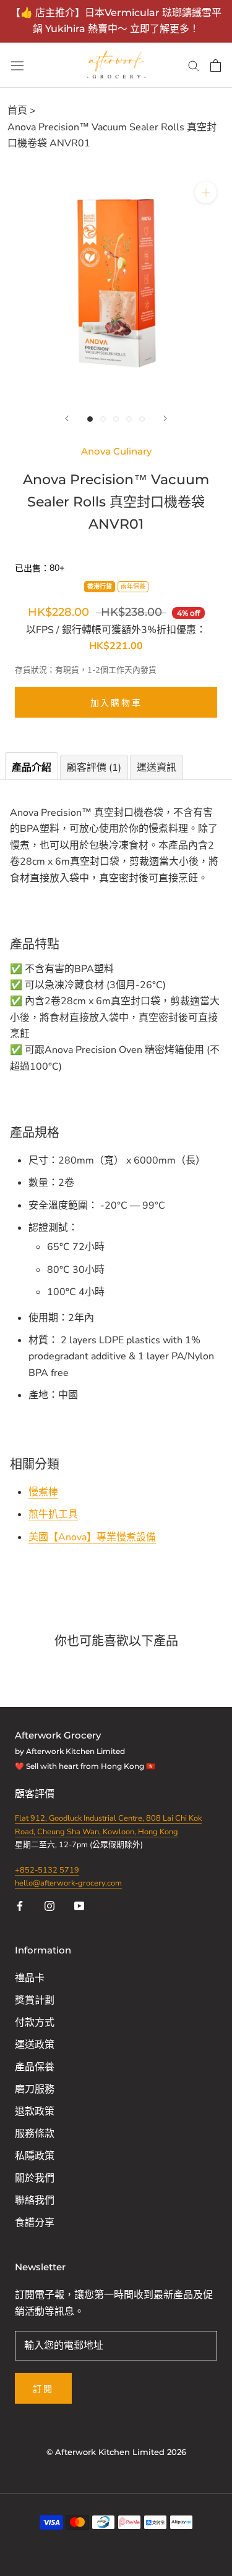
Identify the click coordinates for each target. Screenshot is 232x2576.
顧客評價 (36, 1794)
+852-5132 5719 (47, 1870)
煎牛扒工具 (53, 1514)
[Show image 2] (103, 419)
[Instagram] (49, 1905)
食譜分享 (35, 2223)
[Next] (165, 418)
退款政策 (35, 2112)
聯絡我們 (35, 2201)
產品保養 (35, 2067)
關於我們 (35, 2178)
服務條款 (35, 2134)
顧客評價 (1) (94, 768)
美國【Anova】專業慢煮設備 (92, 1537)
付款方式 (35, 2023)
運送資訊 (157, 768)
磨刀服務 (35, 2089)
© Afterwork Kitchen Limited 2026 (116, 2452)
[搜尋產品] (194, 65)
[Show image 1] (90, 419)
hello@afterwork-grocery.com (68, 1883)
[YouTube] (79, 1905)
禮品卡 (30, 1978)
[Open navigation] (17, 65)
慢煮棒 (43, 1492)
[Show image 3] (116, 419)
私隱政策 (35, 2156)
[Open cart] (216, 65)
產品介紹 (32, 768)
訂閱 (43, 2389)
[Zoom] (206, 192)
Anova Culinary (116, 451)
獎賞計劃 (35, 2000)
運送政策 (35, 2045)
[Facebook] (20, 1905)
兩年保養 (133, 587)
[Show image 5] (142, 419)
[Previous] (67, 418)
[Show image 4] (129, 419)
